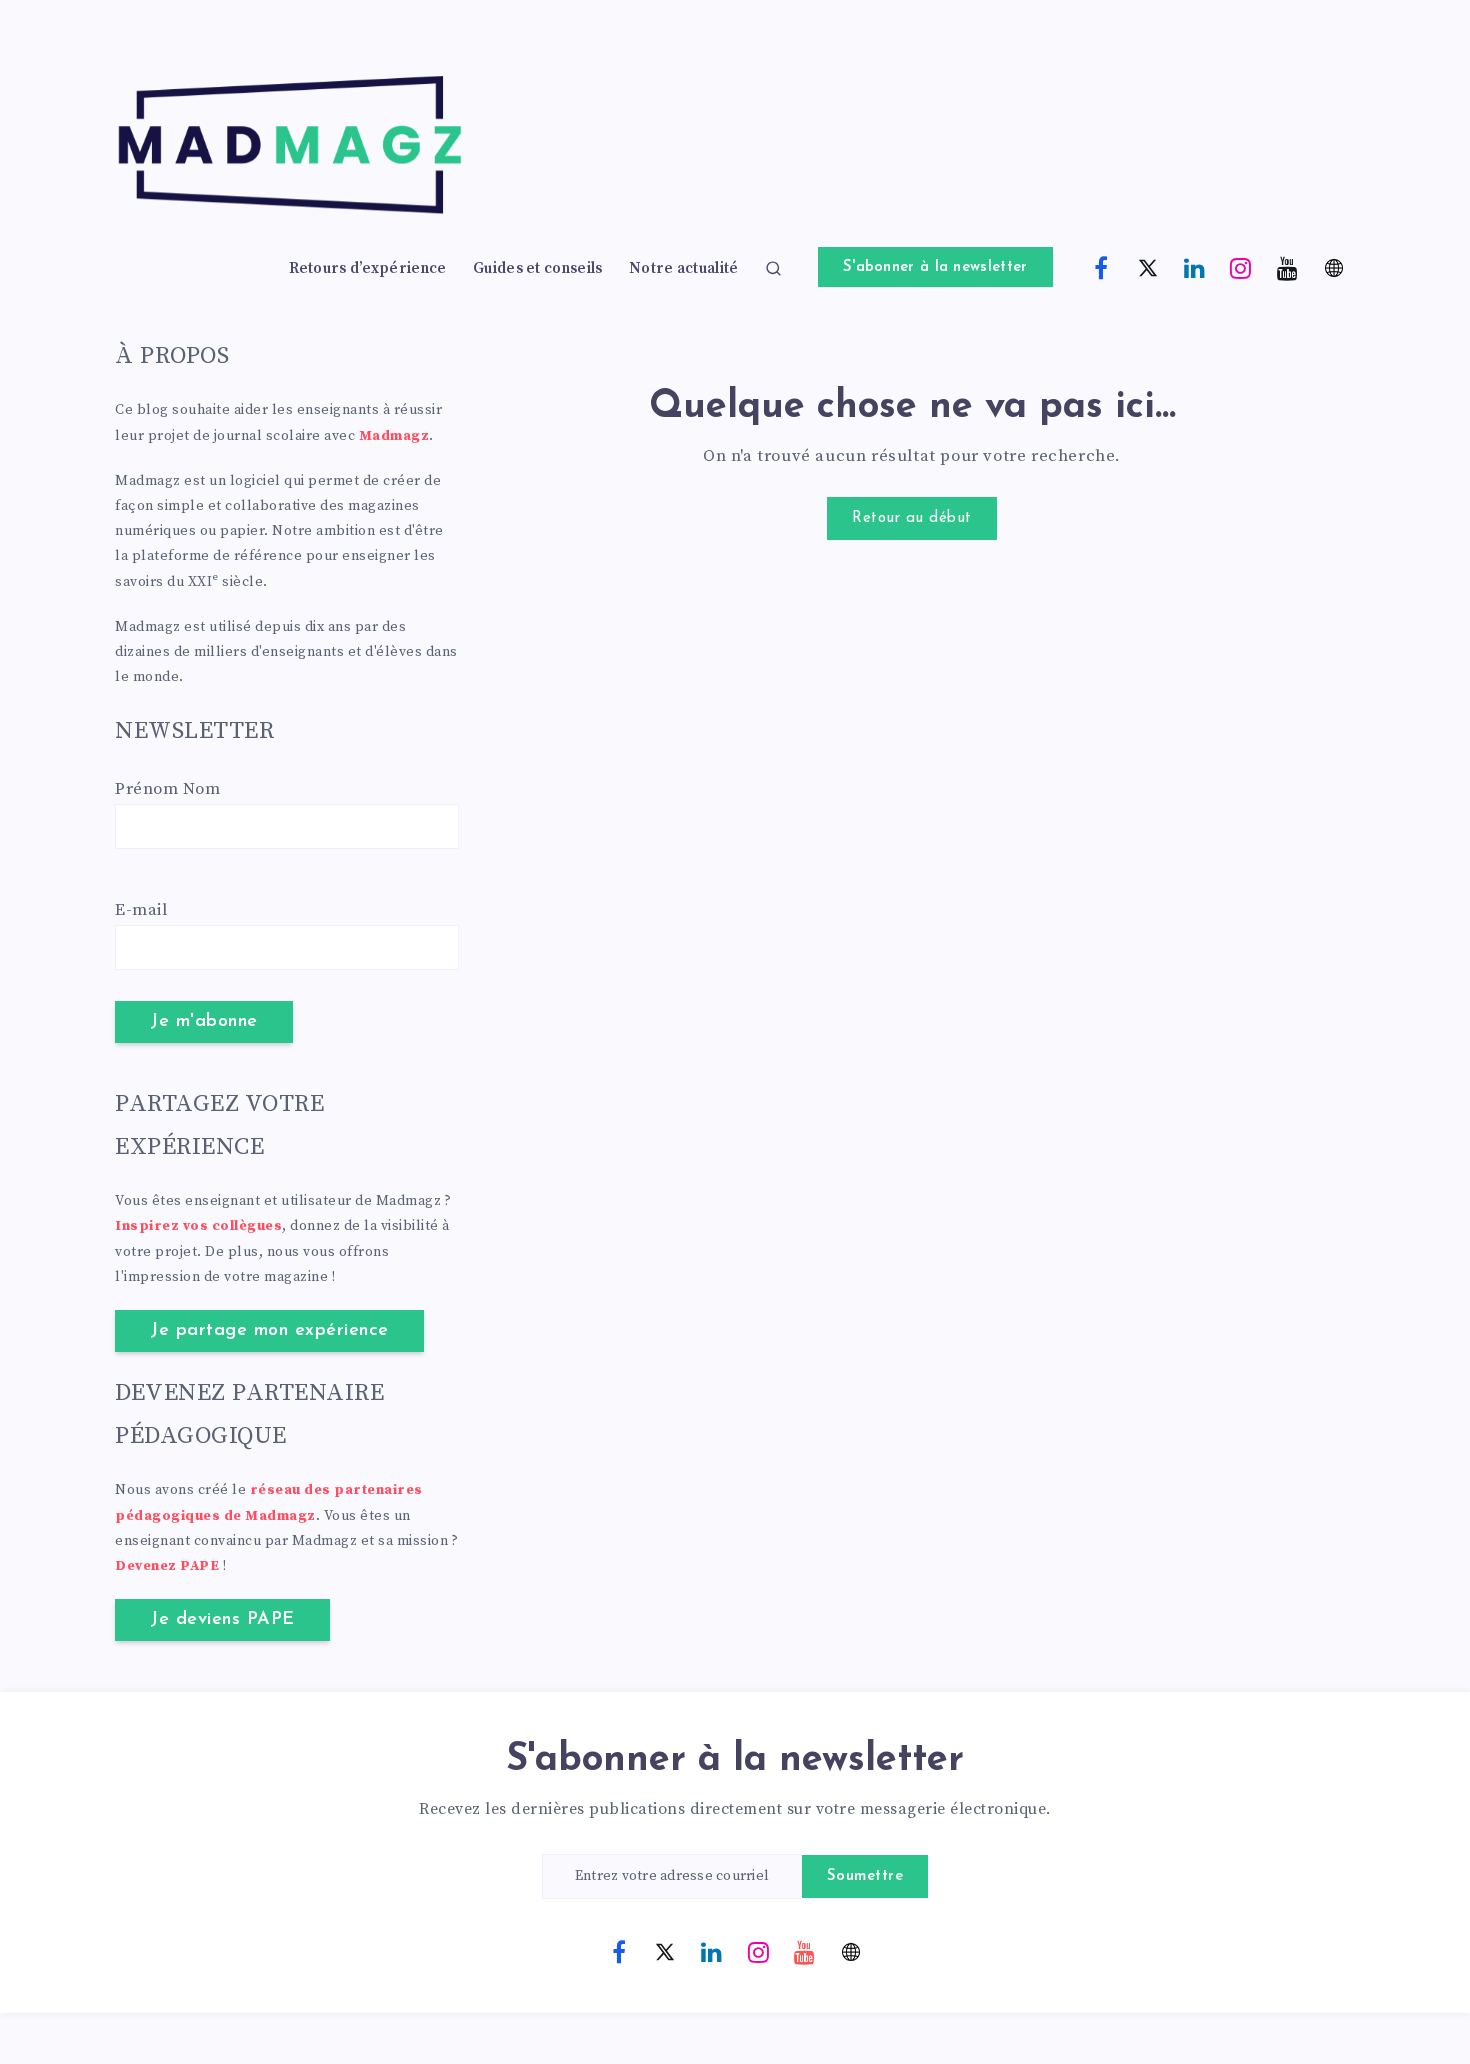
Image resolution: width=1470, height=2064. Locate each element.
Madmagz (394, 436)
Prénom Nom (167, 789)
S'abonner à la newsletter (935, 267)
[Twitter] (1148, 267)
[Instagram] (1241, 267)
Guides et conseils (537, 269)
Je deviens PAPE (222, 1620)
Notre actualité (684, 269)
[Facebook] (1102, 267)
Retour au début (912, 518)
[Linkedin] (1195, 267)
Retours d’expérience (368, 269)
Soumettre (865, 1876)
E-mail (141, 910)
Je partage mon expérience (269, 1331)
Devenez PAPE (167, 1566)
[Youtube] (1288, 267)
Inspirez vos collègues (198, 1226)
